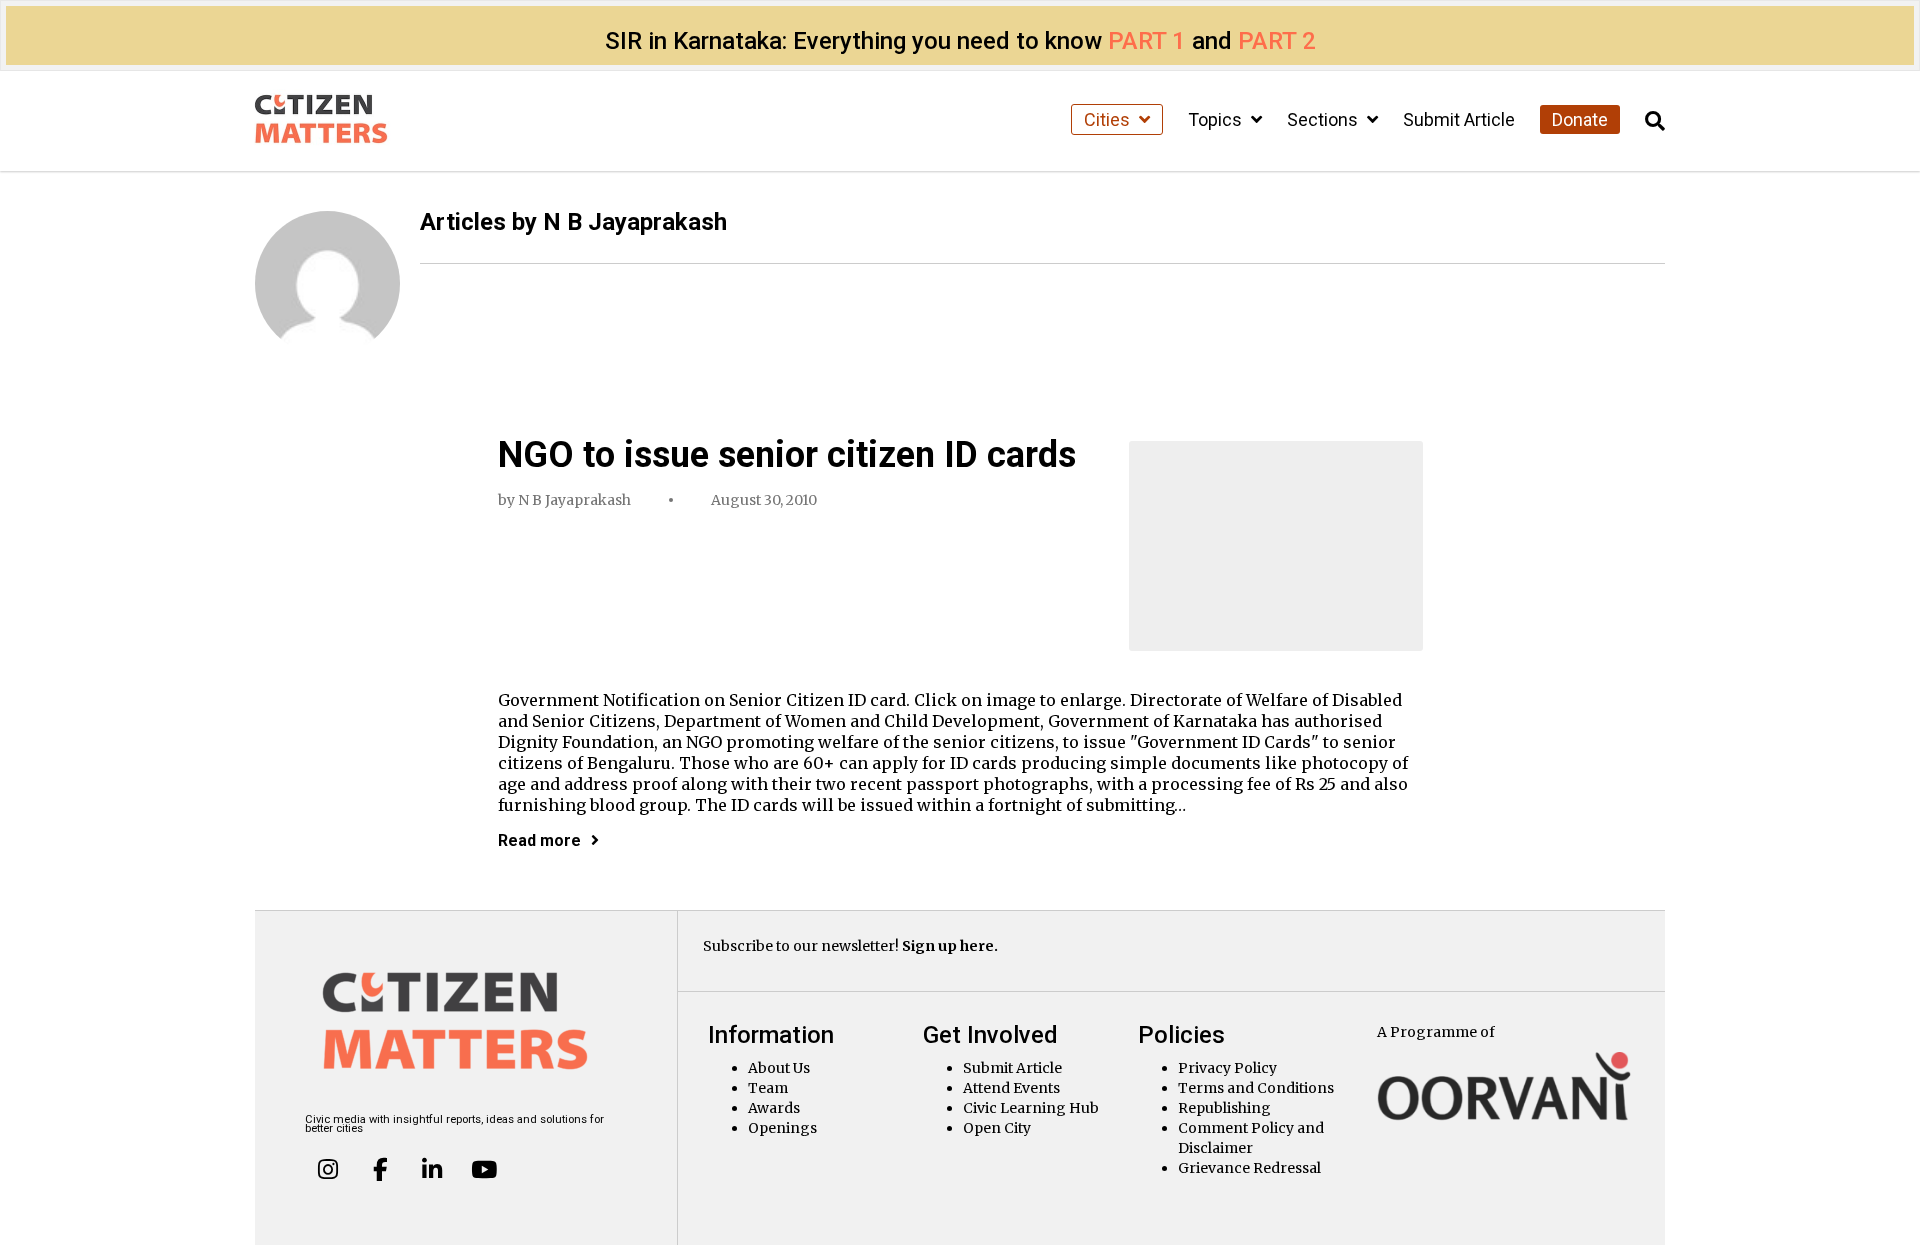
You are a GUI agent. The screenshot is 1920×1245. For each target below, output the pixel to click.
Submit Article (1459, 119)
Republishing (1224, 1108)
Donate (1580, 119)
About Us (779, 1068)
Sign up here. (950, 946)
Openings (782, 1128)
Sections (1324, 119)
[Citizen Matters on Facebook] (380, 1169)
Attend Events (1011, 1088)
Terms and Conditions (1256, 1088)
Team (768, 1088)
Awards (774, 1108)
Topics (1217, 119)
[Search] (1655, 121)
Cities (1109, 119)
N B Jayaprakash (574, 500)
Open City (997, 1128)
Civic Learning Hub (1031, 1108)
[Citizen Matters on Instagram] (328, 1169)
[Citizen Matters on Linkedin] (432, 1169)
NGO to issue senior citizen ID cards (787, 455)
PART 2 (1277, 41)
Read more (539, 840)
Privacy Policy (1227, 1068)
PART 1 (1147, 41)
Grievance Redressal (1249, 1168)
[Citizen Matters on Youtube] (483, 1169)
